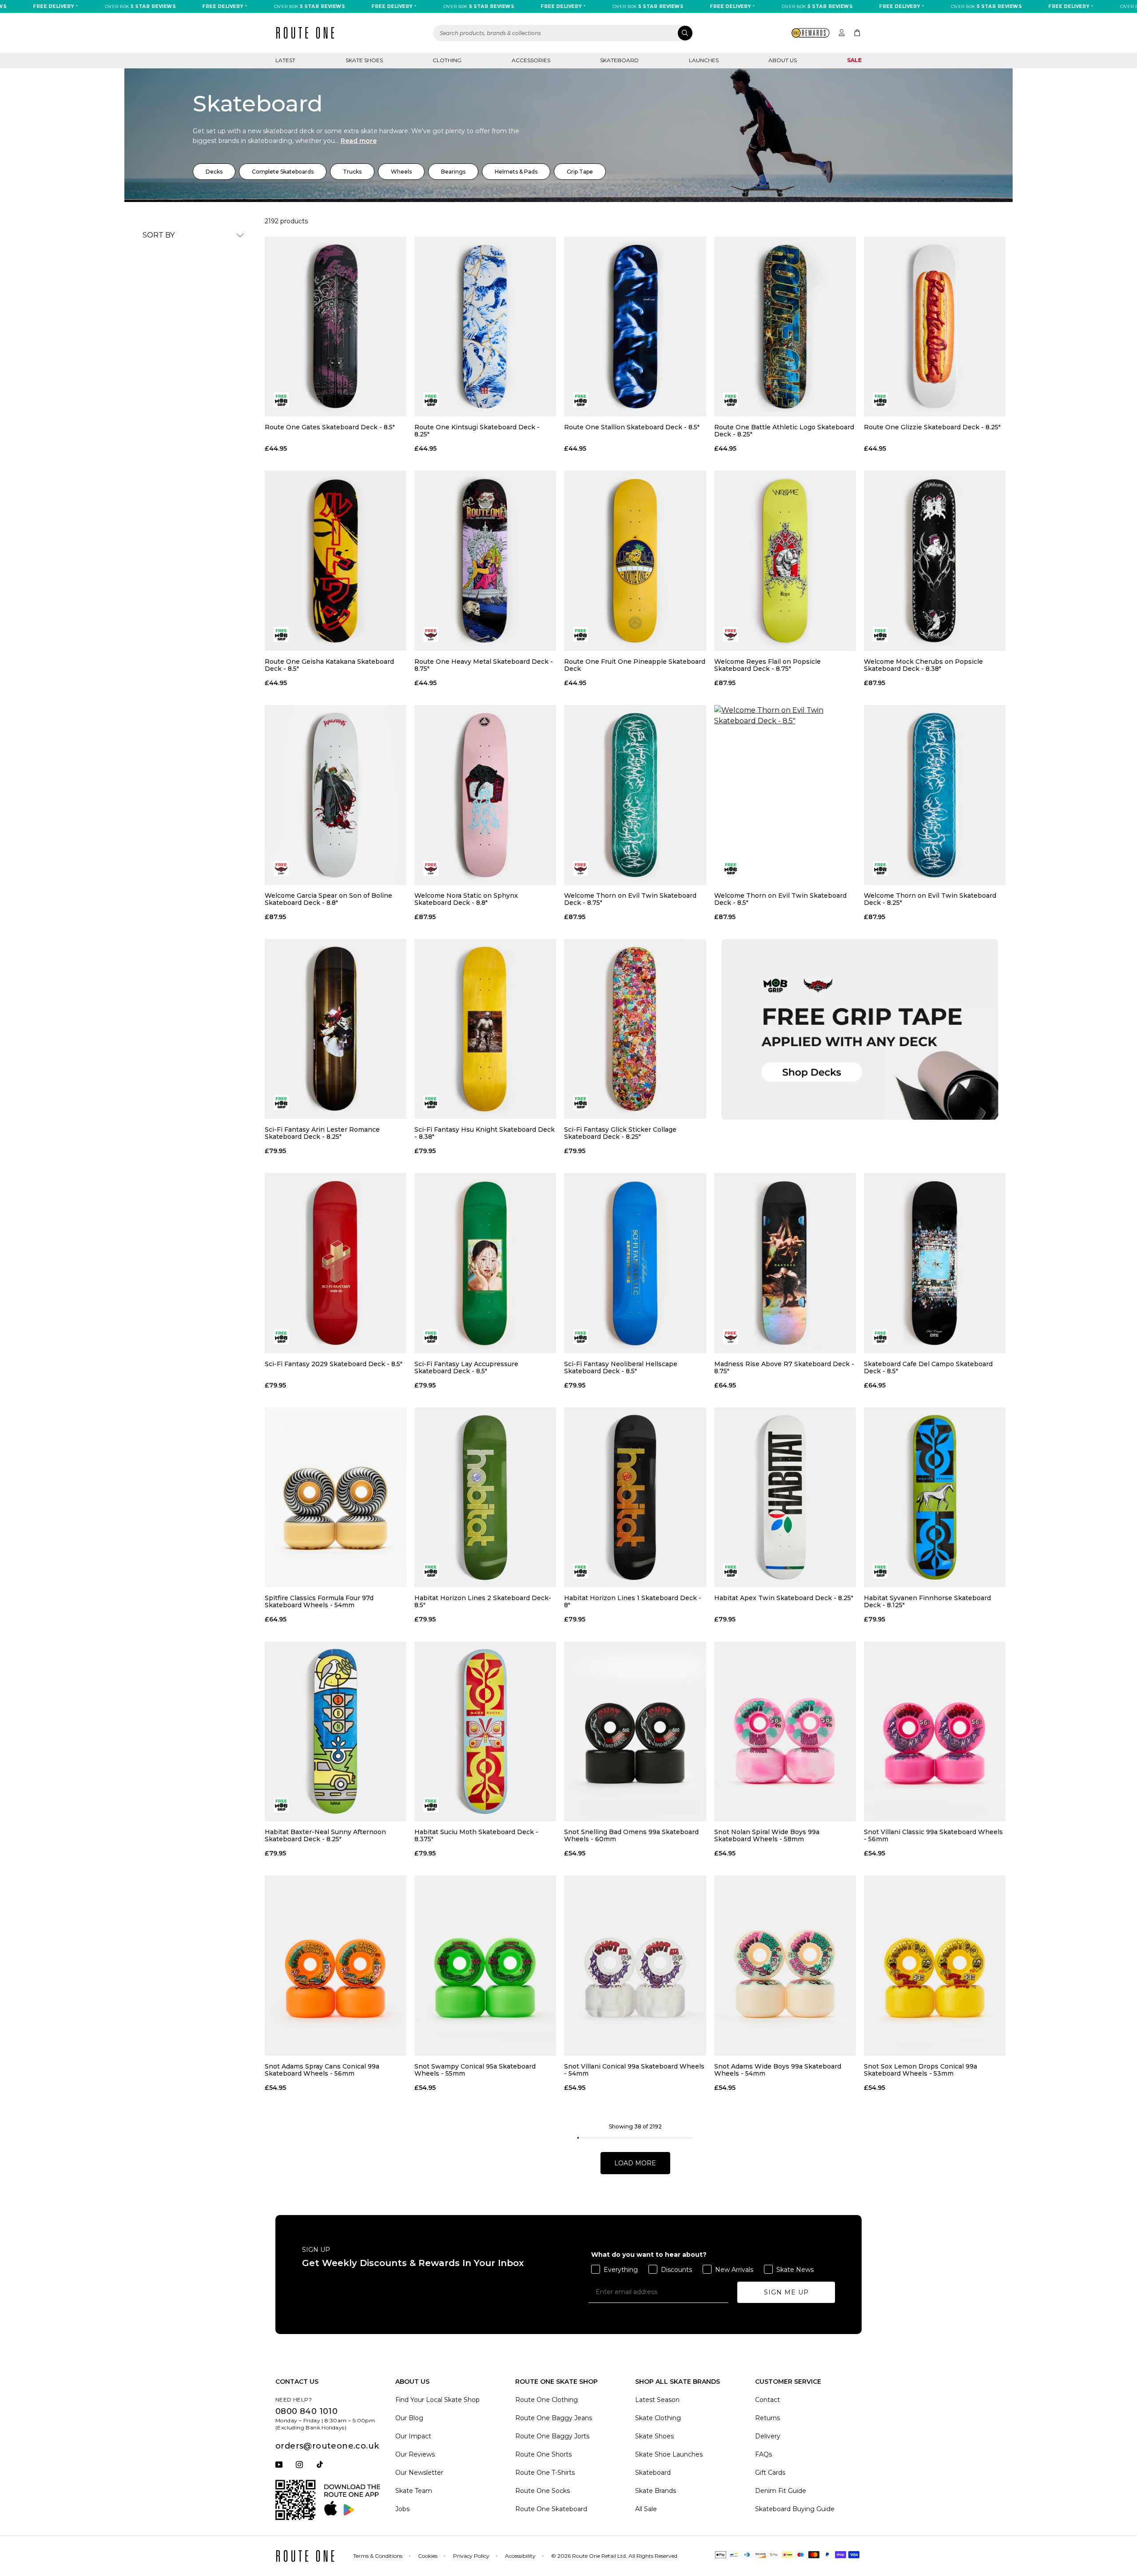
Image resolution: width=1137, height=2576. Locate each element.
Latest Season (657, 2400)
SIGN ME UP (786, 2292)
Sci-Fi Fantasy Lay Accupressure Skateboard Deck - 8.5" (466, 1367)
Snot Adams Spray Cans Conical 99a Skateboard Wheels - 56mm (322, 2070)
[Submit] (685, 33)
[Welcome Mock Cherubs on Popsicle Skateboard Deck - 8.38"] (935, 561)
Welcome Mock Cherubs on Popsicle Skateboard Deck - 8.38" (923, 665)
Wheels (401, 172)
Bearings (453, 172)
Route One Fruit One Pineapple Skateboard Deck (635, 665)
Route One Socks (543, 2491)
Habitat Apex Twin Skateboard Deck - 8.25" (784, 1598)
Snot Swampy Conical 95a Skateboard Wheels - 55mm (475, 2070)
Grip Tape (580, 172)
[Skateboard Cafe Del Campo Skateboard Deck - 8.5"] (935, 1263)
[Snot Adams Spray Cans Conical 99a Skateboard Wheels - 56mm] (336, 1965)
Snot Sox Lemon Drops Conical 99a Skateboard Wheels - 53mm (920, 2070)
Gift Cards (770, 2473)
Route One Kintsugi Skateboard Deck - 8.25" (477, 431)
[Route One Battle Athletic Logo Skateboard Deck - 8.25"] (785, 327)
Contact (767, 2400)
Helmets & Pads (516, 172)
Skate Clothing (658, 2418)
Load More (635, 2163)
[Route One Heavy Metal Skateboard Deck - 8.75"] (485, 561)
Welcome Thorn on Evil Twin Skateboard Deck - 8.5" (780, 899)
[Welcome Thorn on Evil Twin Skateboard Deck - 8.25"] (935, 795)
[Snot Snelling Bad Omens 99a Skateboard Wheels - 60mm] (635, 1731)
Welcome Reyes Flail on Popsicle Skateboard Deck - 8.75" (767, 665)
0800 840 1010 (306, 2411)
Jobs (402, 2509)
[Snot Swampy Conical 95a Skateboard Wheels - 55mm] (485, 1965)
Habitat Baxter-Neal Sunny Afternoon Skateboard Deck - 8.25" (325, 1835)
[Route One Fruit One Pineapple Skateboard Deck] (635, 561)
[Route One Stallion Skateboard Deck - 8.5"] (635, 327)
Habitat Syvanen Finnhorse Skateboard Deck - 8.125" (927, 1601)
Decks (214, 172)
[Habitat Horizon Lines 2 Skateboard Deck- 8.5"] (485, 1497)
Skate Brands (656, 2491)
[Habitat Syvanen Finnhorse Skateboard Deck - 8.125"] (935, 1497)
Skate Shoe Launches (669, 2454)
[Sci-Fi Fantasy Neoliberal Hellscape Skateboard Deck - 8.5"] (635, 1263)
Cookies (428, 2556)
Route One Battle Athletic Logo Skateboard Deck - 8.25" (784, 431)
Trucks (352, 172)
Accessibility (520, 2556)
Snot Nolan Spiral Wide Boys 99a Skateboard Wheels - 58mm (767, 1835)
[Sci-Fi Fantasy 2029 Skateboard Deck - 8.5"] (336, 1263)
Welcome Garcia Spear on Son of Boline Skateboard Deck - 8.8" (328, 899)
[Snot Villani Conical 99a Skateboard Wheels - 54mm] (635, 1965)
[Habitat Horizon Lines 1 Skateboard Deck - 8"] (635, 1497)
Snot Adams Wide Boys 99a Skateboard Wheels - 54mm (778, 2070)
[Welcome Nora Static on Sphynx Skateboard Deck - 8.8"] (485, 795)
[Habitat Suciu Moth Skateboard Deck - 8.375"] (485, 1731)
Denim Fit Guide (781, 2491)
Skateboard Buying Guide (795, 2509)
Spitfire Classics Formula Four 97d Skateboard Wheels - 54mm (319, 1601)
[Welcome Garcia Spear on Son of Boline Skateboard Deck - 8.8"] (336, 795)
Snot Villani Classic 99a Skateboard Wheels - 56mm (933, 1835)
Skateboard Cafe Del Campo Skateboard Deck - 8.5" (928, 1367)
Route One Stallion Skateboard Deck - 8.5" (632, 427)
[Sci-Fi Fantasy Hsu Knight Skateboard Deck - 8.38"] (485, 1029)
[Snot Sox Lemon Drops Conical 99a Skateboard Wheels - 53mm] (935, 1965)
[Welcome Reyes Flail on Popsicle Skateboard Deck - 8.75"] (785, 561)
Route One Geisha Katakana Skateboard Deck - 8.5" (329, 665)
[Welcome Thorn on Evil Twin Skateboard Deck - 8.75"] (635, 795)
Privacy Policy (471, 2556)
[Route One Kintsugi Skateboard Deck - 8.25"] (485, 327)
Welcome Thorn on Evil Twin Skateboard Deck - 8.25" (930, 899)
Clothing (447, 60)
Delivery (768, 2436)
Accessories (531, 60)
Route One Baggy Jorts (552, 2436)
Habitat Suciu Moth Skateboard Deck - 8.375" (476, 1835)
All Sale (646, 2509)
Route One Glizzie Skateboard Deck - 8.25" (932, 427)
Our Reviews (415, 2454)
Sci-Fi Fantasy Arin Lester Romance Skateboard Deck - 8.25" (322, 1133)
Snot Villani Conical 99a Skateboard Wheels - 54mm (634, 2070)
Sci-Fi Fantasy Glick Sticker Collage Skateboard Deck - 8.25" (620, 1133)
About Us (783, 60)
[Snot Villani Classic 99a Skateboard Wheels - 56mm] (935, 1731)
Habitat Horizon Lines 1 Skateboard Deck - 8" (633, 1601)
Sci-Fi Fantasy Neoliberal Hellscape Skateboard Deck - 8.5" (621, 1367)
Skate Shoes (364, 60)
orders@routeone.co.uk (327, 2446)
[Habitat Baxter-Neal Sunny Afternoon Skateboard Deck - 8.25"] (336, 1731)
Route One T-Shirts (545, 2473)
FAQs (763, 2454)
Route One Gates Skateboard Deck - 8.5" (330, 427)
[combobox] (563, 33)
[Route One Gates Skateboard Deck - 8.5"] (336, 327)
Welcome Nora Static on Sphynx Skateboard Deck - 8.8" (466, 899)
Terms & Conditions (378, 2556)
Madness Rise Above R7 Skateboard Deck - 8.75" (784, 1367)
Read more (359, 141)
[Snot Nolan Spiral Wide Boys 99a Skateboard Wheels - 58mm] (785, 1731)
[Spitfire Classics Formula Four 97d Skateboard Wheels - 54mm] (336, 1497)
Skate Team (414, 2491)
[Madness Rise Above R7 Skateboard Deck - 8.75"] (785, 1263)
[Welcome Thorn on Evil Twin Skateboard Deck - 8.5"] (785, 795)
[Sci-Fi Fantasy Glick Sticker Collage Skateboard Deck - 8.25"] (635, 1029)
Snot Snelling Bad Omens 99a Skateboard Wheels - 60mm (631, 1835)
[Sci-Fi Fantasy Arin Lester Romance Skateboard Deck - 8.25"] (336, 1029)
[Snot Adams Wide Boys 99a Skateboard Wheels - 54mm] (785, 1965)
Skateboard (619, 60)
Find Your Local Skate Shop (437, 2400)
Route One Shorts (543, 2454)
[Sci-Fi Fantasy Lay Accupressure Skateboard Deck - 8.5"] (485, 1263)
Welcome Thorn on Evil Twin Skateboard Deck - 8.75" (630, 899)
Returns (767, 2418)
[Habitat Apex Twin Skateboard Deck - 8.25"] (785, 1497)
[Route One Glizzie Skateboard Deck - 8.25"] (935, 327)
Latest (285, 60)
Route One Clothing (547, 2400)
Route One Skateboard (551, 2509)
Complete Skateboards (283, 172)
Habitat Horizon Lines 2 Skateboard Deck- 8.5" (483, 1601)
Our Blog (409, 2418)
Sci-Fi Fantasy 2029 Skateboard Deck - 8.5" (334, 1364)
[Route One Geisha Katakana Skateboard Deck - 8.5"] (336, 561)
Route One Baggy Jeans (554, 2418)
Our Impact (413, 2436)
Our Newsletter (419, 2473)
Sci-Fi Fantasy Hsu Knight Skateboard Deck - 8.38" (485, 1133)
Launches (704, 60)
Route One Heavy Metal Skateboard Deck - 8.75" (484, 665)
